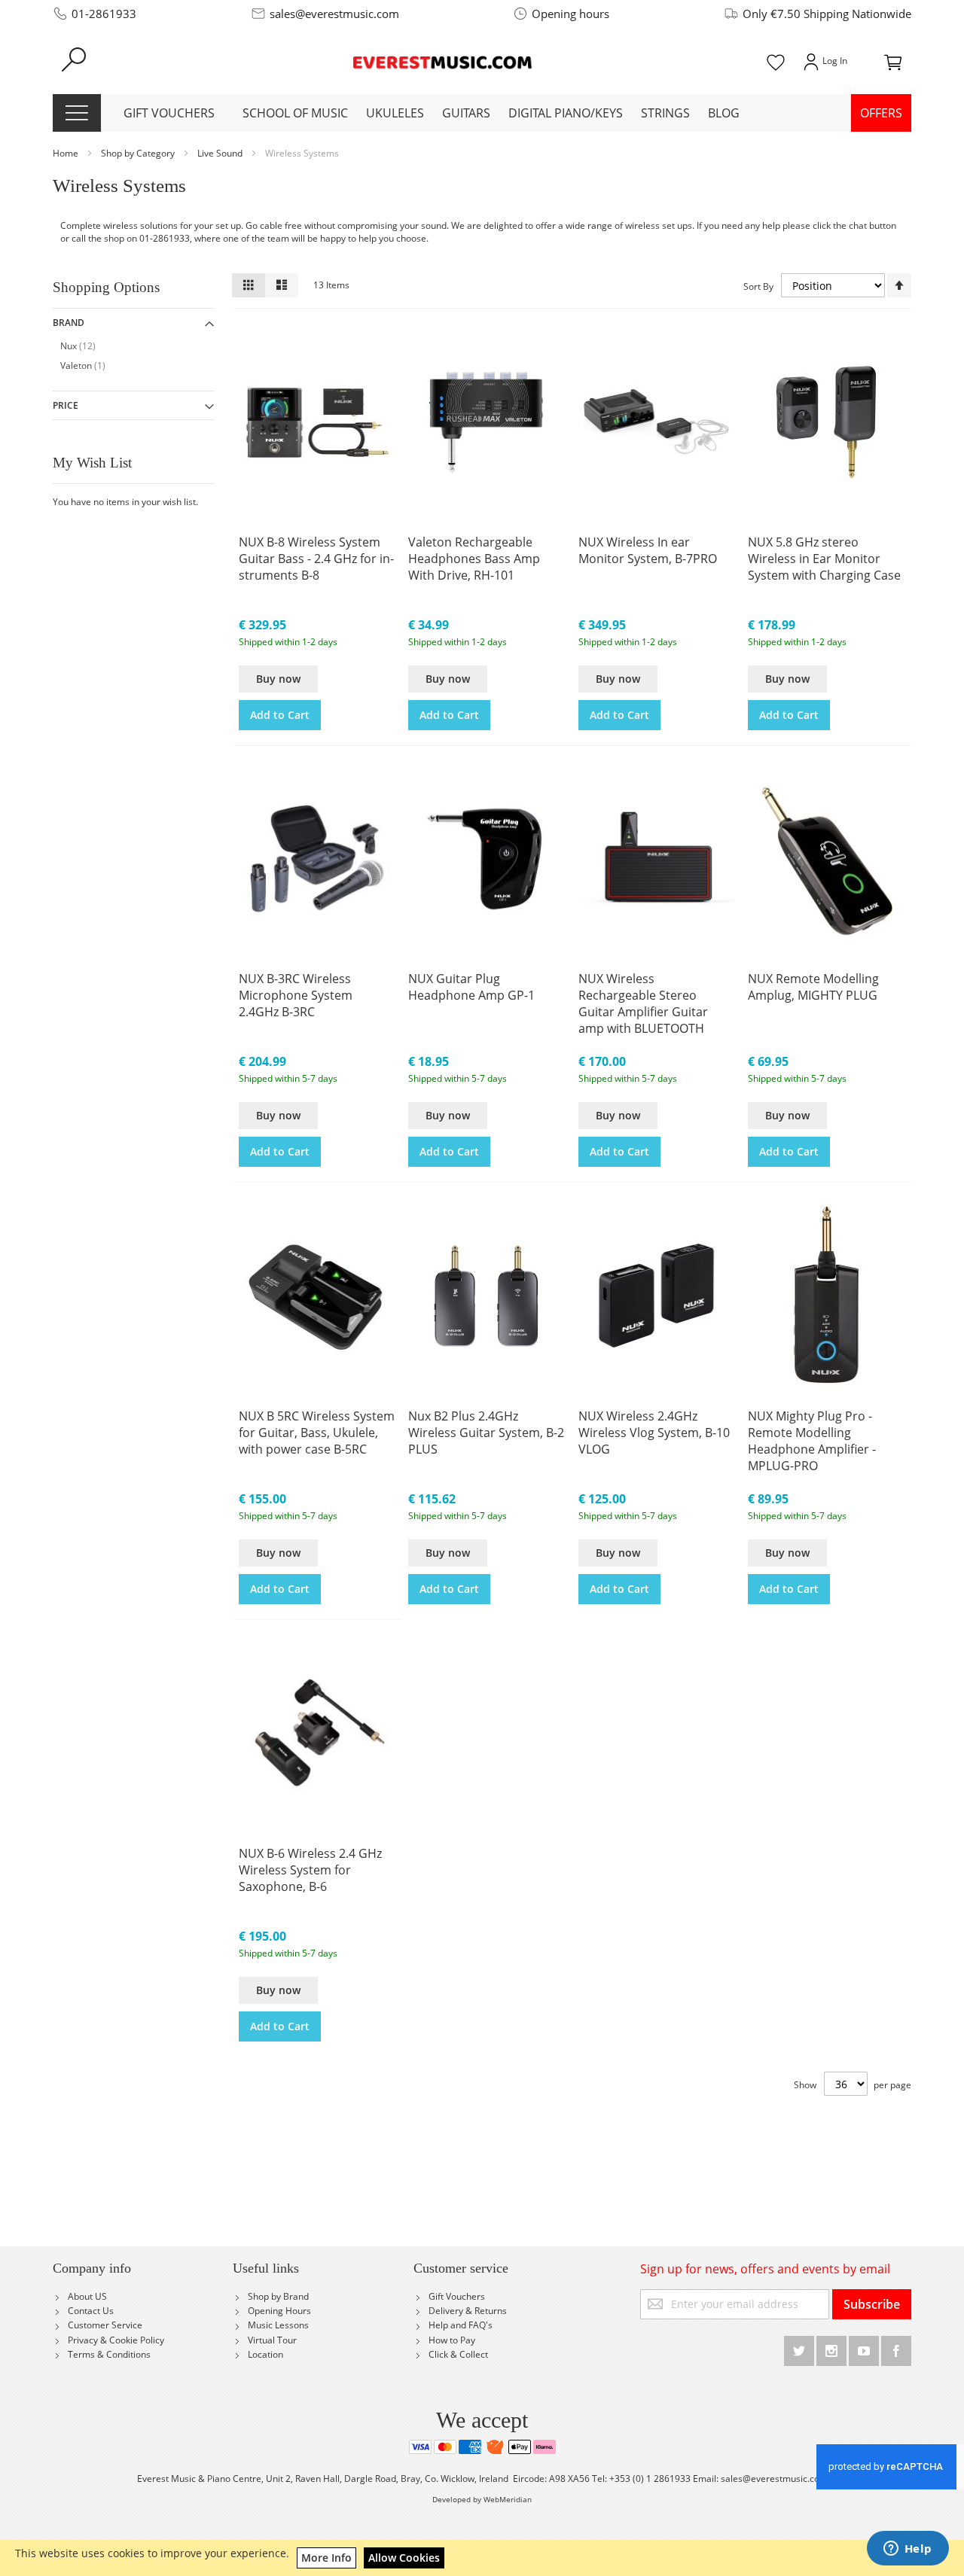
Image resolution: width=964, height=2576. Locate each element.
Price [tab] (66, 405)
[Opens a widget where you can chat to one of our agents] (908, 2550)
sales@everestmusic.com (334, 14)
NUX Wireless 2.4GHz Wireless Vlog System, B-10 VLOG (654, 1433)
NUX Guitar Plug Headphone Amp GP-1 (471, 987)
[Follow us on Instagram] (833, 2348)
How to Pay (452, 2340)
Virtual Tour (272, 2340)
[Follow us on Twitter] (800, 2348)
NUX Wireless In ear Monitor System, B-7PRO (648, 550)
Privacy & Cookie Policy (116, 2340)
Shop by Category (139, 153)
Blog (724, 113)
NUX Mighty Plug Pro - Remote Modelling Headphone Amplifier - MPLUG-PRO (812, 1441)
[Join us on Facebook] (896, 2348)
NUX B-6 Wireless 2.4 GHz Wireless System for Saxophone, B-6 (310, 1870)
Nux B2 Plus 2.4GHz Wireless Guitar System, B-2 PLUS (486, 1433)
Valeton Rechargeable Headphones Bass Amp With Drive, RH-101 (474, 559)
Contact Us (91, 2311)
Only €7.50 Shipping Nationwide (827, 14)
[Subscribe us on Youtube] (865, 2348)
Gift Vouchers (457, 2296)
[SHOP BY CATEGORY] (77, 113)
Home (67, 153)
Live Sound (221, 153)
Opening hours (570, 14)
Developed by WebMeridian (482, 2499)
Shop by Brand (278, 2296)
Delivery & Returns (468, 2311)
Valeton (90, 365)
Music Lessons (278, 2325)
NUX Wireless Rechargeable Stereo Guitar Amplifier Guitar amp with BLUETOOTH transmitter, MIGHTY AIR (647, 1004)
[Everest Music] (444, 61)
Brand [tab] (69, 323)
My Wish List (776, 61)
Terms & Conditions (109, 2354)
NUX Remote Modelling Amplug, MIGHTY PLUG (813, 987)
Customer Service (105, 2325)
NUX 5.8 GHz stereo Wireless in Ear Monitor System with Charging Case (824, 559)
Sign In (824, 61)
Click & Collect (458, 2354)
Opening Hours (279, 2311)
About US (87, 2296)
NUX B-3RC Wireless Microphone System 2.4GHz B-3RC (296, 995)
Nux (85, 346)
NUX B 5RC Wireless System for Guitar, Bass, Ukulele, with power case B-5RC (317, 1433)
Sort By (758, 286)
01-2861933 (104, 14)
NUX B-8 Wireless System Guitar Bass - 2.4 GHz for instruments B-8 (316, 559)
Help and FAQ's (461, 2325)
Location (265, 2354)
